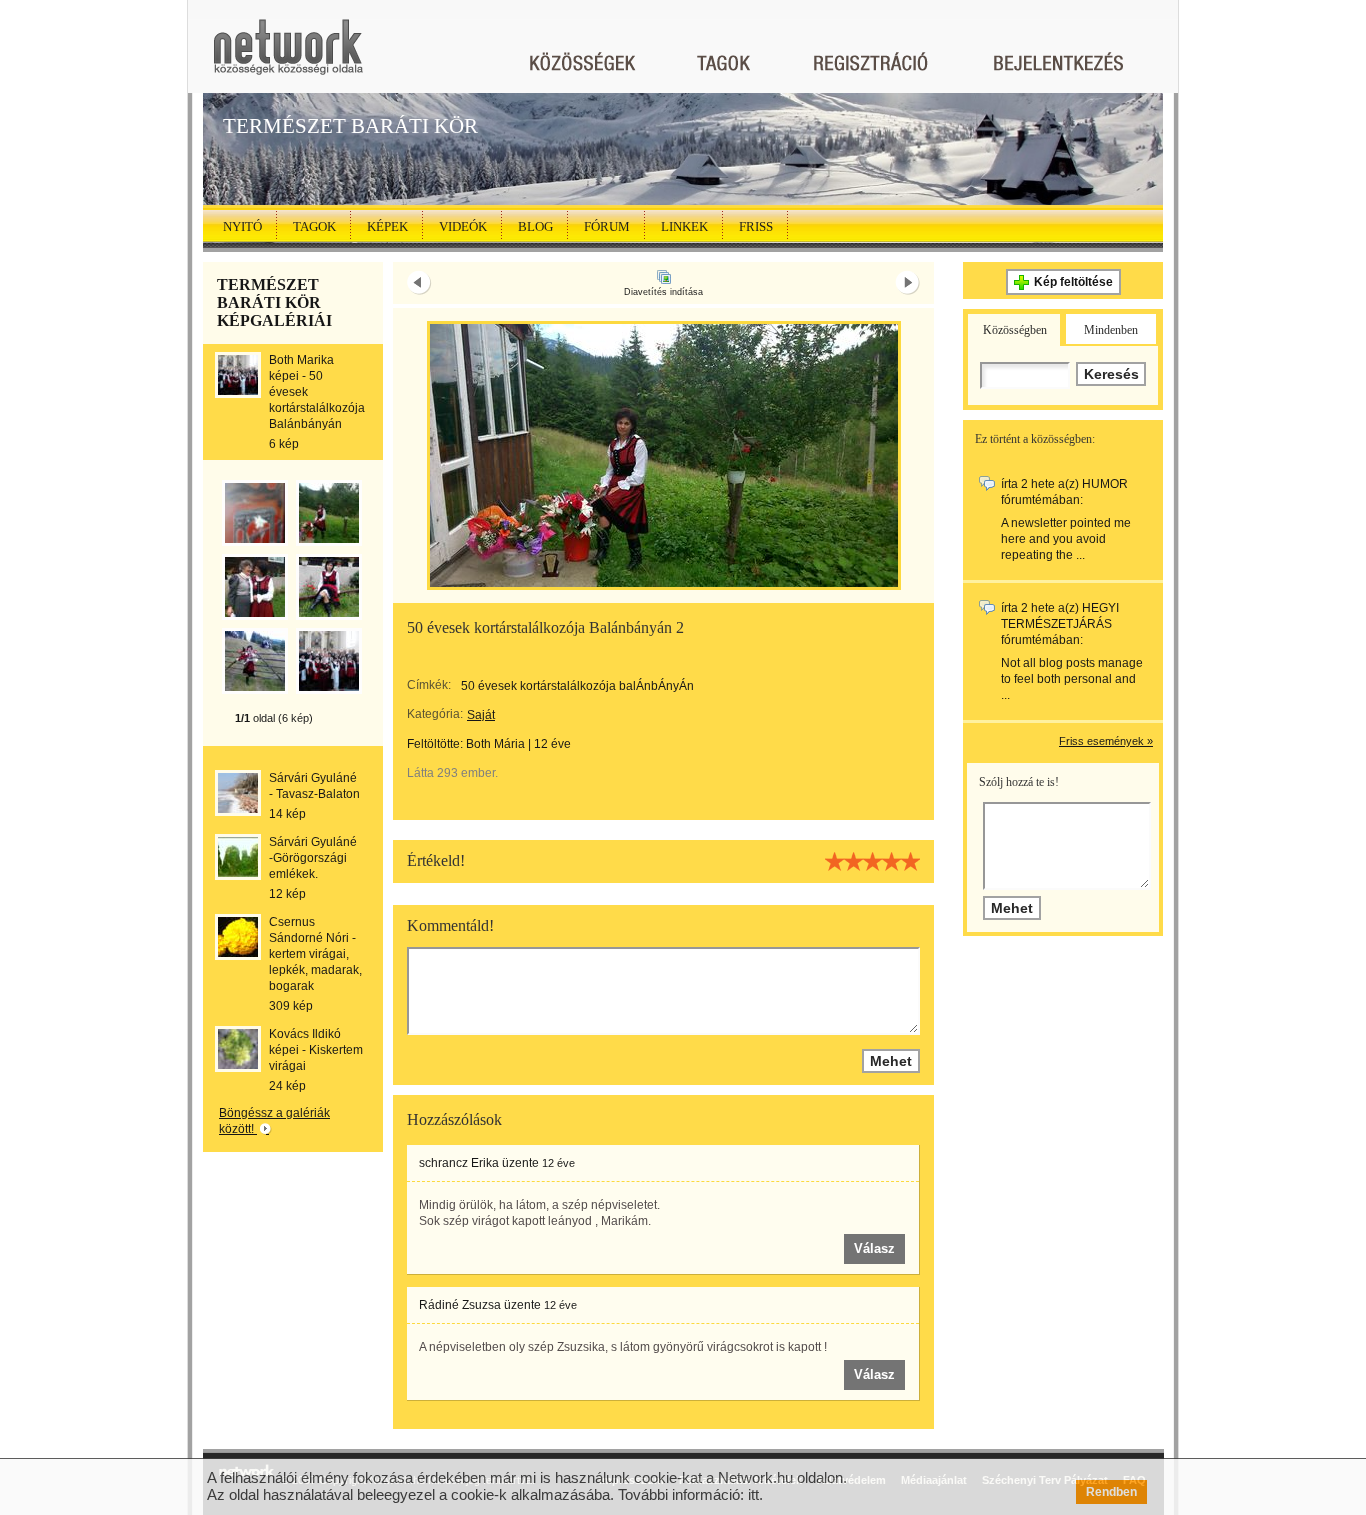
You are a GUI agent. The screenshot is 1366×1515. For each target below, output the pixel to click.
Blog (535, 226)
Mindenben (1111, 330)
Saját (481, 715)
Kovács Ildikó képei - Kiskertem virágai (316, 1050)
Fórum (607, 226)
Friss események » (1106, 741)
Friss (756, 226)
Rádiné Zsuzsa (460, 1305)
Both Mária (495, 744)
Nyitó (242, 226)
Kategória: (435, 714)
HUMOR (1105, 484)
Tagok (314, 226)
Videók (463, 226)
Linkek (684, 226)
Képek (387, 226)
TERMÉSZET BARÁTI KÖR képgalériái (274, 302)
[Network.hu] (288, 56)
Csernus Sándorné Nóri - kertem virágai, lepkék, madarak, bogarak (315, 954)
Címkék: (429, 685)
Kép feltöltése (1073, 282)
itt (753, 1494)
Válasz (874, 1248)
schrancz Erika (459, 1163)
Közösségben (1015, 330)
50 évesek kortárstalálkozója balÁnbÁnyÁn (577, 686)
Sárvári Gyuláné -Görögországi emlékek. (313, 858)
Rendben (1111, 1492)
